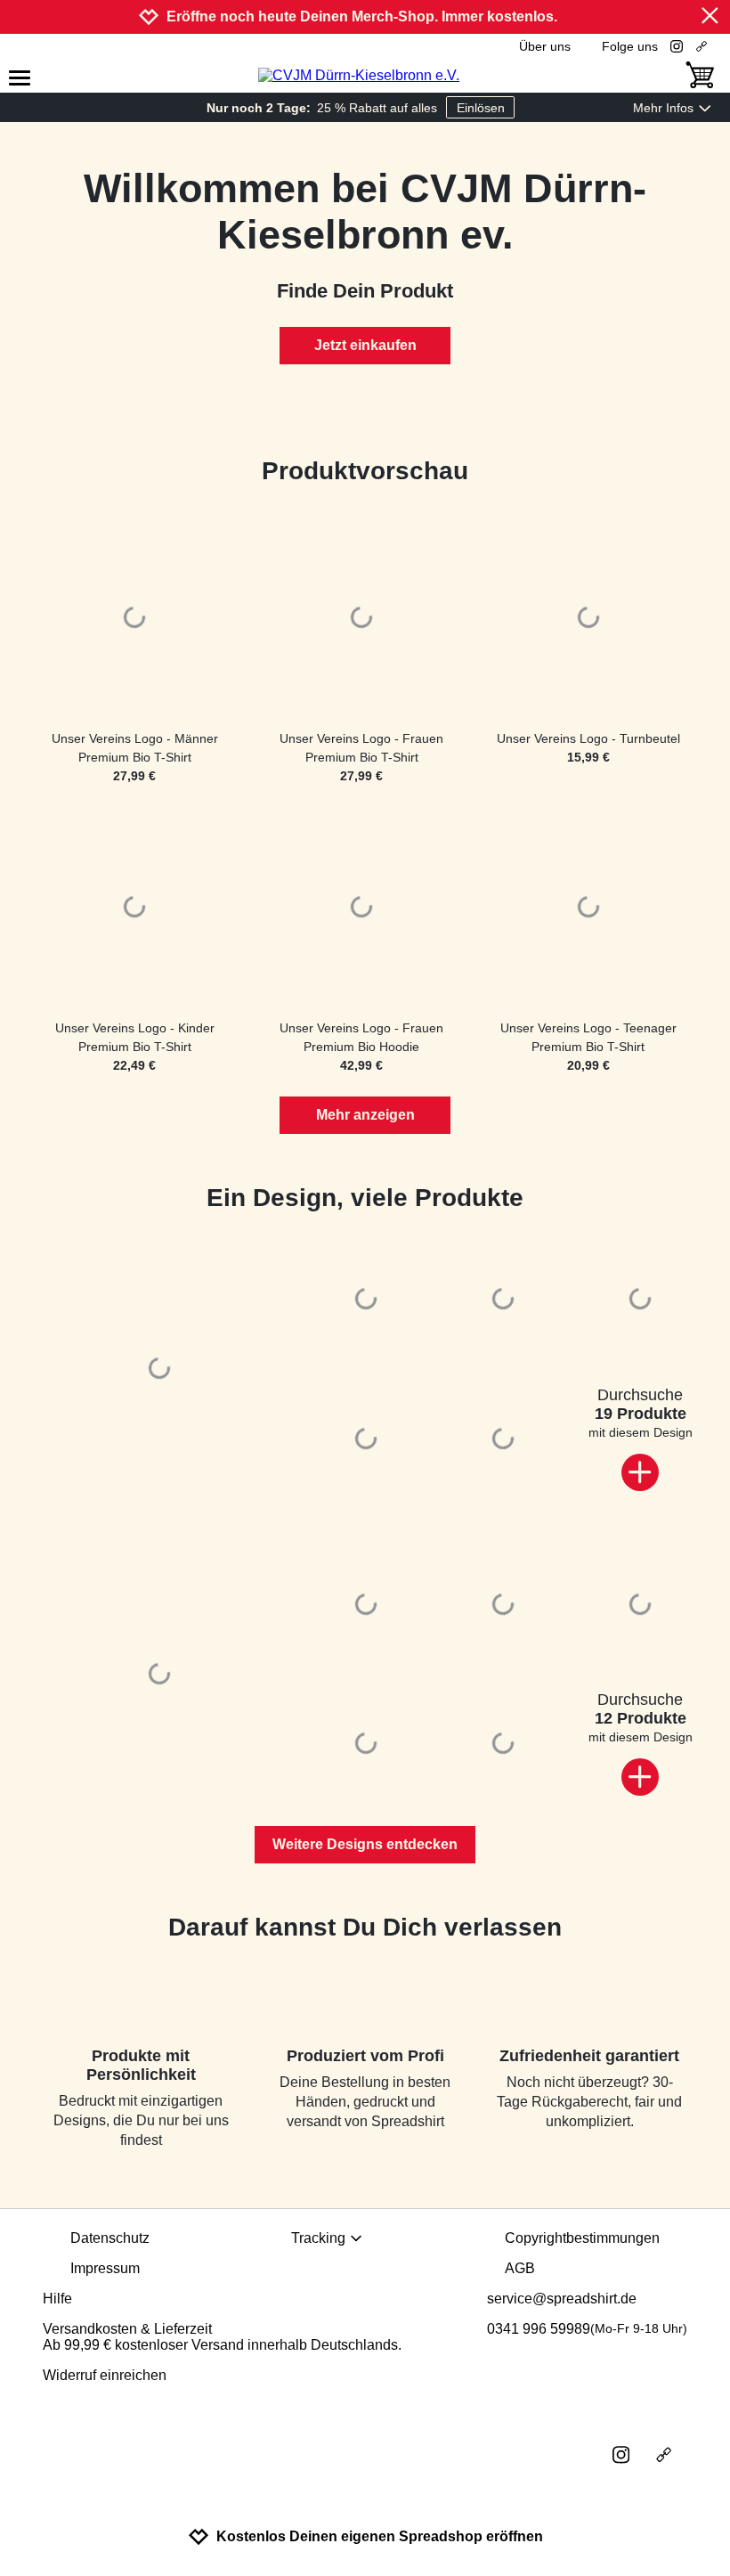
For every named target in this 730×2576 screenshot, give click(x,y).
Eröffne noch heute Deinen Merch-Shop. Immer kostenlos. (362, 16)
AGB (520, 2268)
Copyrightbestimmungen (582, 2238)
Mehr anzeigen (365, 1115)
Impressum (105, 2268)
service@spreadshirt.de (562, 2299)
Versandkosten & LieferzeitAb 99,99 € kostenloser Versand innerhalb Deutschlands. (222, 2337)
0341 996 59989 (587, 2329)
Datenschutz (110, 2238)
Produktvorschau (365, 471)
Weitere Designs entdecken (365, 1844)
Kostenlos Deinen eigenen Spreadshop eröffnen (380, 2536)
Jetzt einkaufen (365, 345)
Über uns (545, 46)
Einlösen (481, 108)
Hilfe (57, 2299)
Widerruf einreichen (105, 2375)
